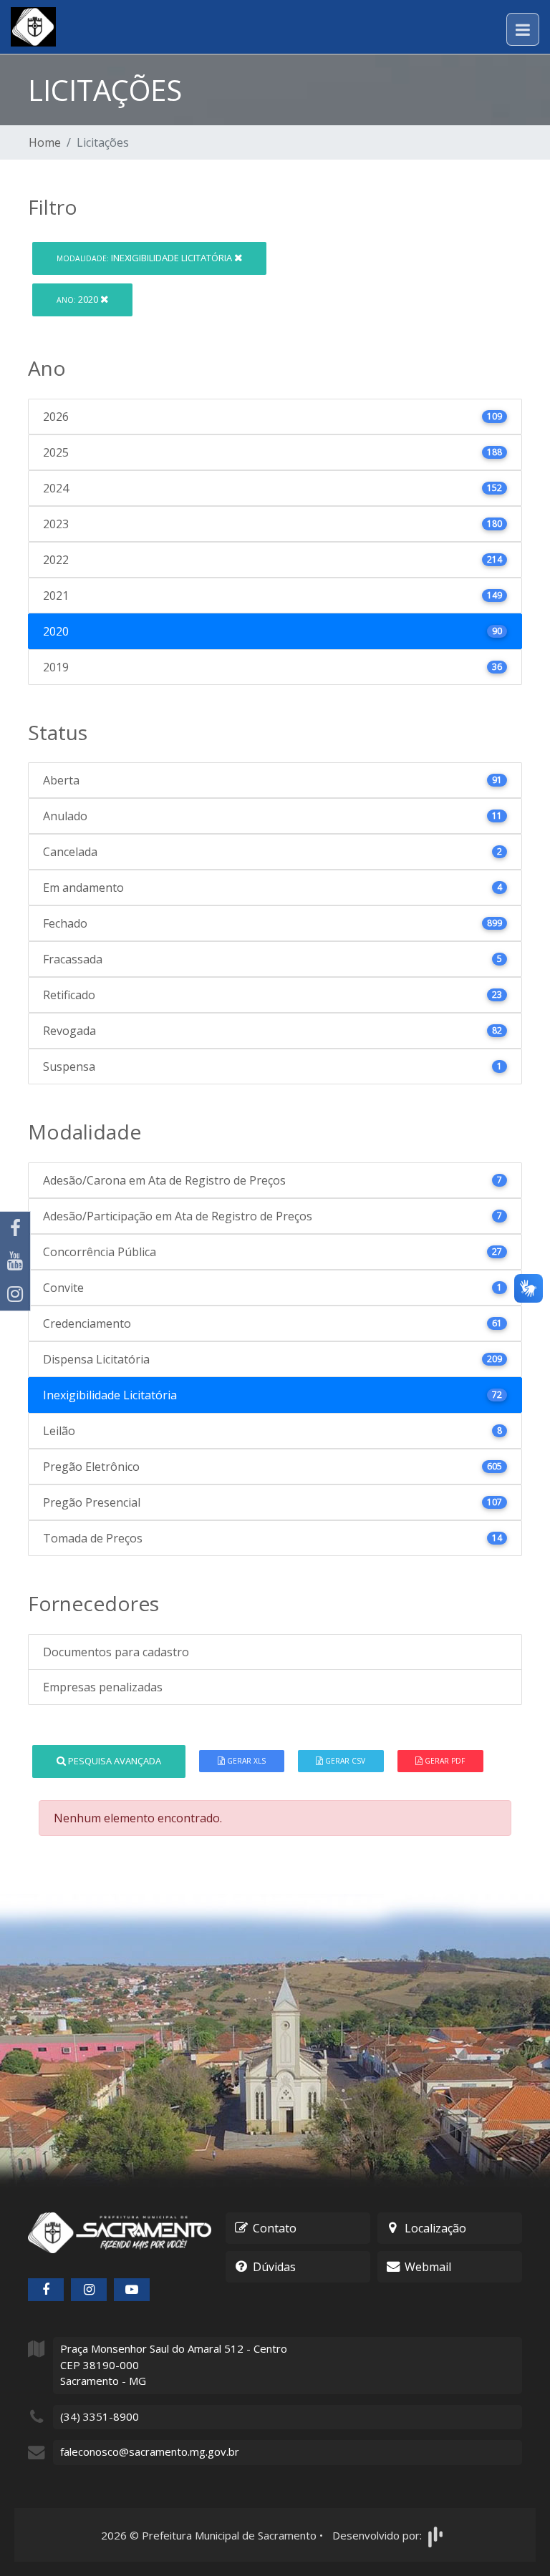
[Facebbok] (46, 2290)
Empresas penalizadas (103, 1687)
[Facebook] (15, 1228)
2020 (78, 299)
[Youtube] (15, 1261)
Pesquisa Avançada (114, 1761)
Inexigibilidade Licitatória (145, 258)
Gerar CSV (344, 1761)
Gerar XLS (245, 1761)
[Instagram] (15, 1294)
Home (45, 142)
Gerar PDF (444, 1761)
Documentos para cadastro (116, 1652)
